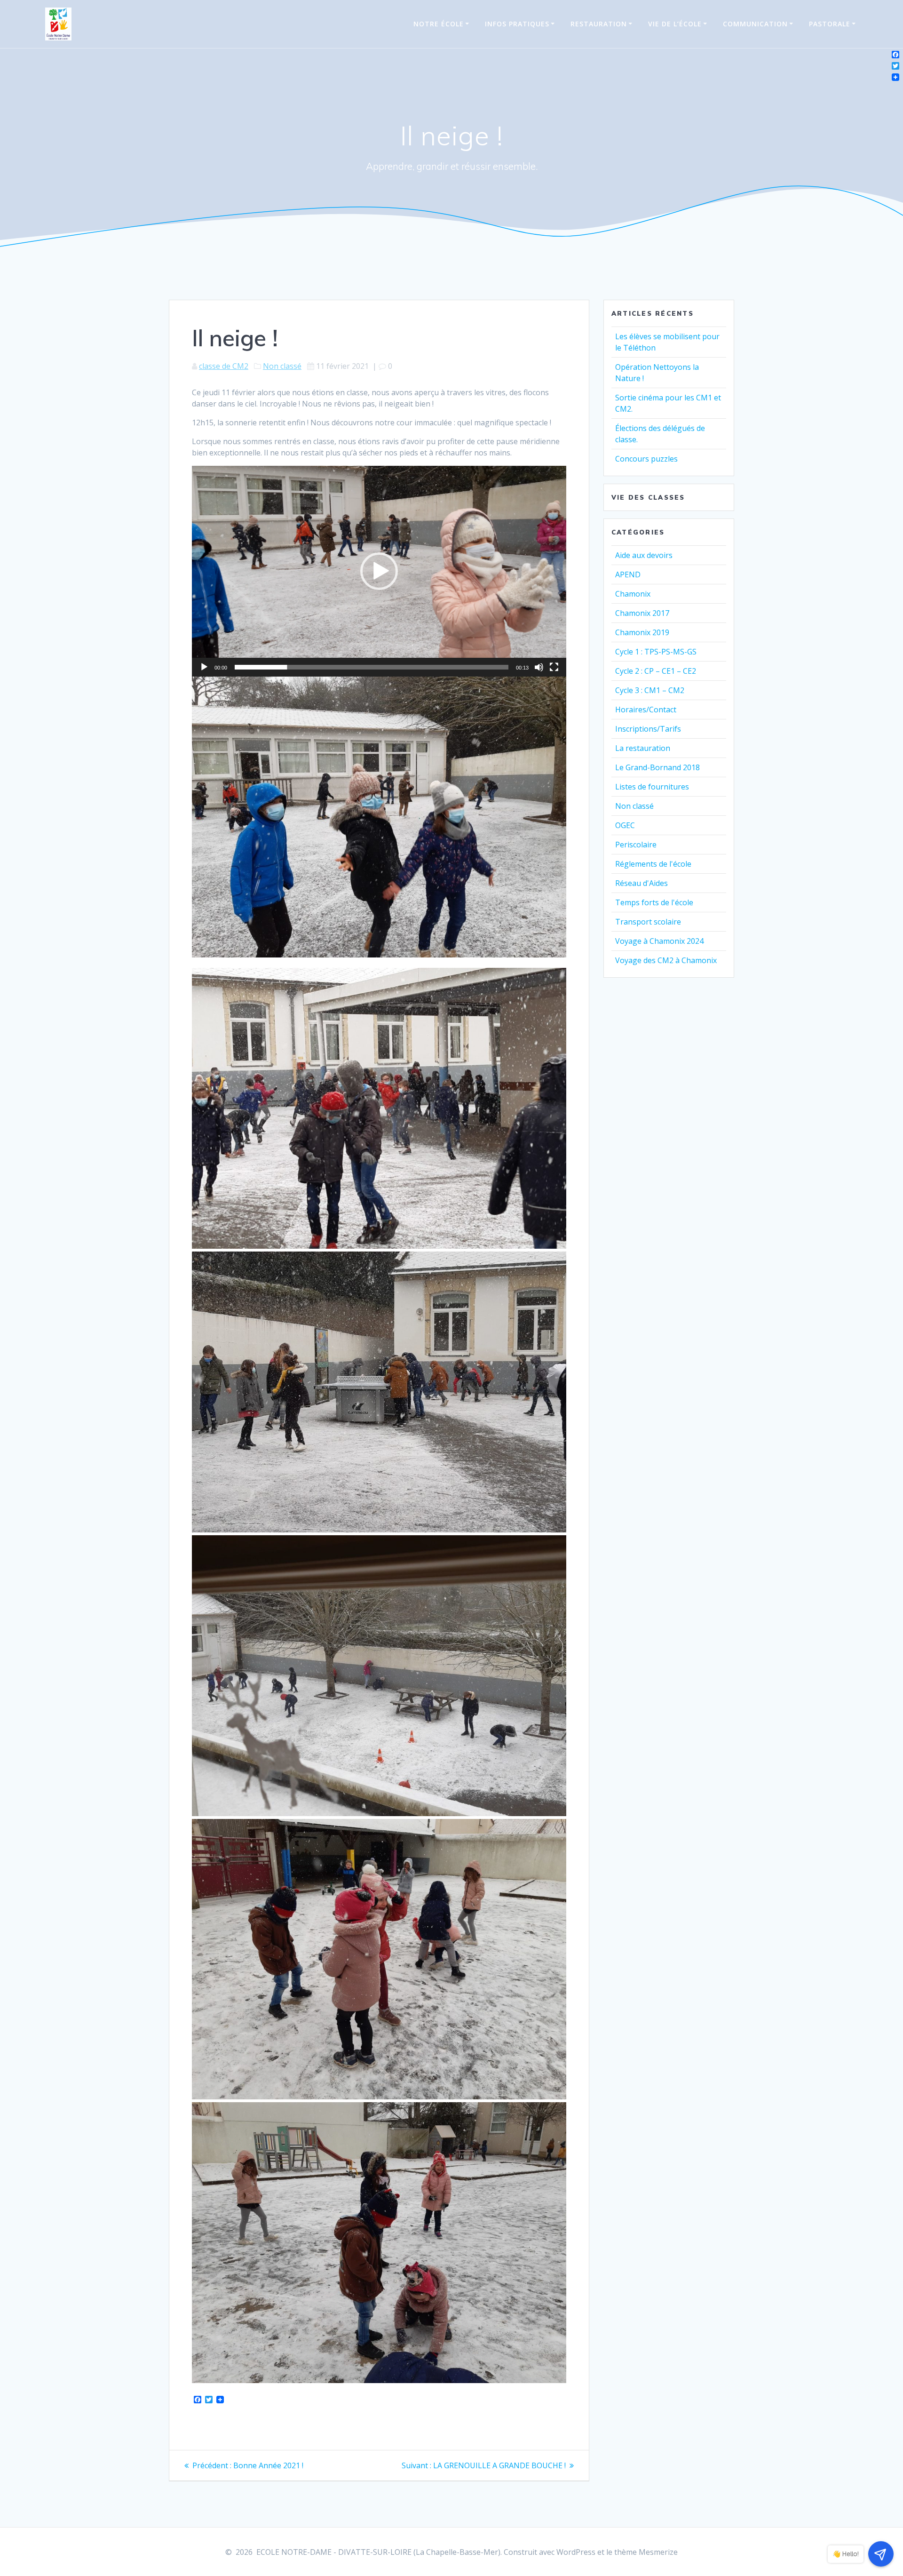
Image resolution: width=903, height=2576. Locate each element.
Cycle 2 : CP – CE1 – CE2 (656, 671)
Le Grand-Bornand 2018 (657, 767)
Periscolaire (636, 845)
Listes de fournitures (652, 787)
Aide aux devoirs (644, 555)
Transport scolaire (648, 922)
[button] (379, 571)
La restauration (643, 748)
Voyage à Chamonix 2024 (659, 941)
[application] (379, 571)
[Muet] (539, 667)
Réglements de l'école (653, 864)
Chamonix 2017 (642, 613)
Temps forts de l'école (654, 902)
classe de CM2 (224, 366)
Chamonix (633, 594)
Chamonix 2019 (642, 632)
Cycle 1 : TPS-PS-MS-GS (656, 652)
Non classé (282, 366)
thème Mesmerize (646, 2552)
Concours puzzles (646, 459)
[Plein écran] (554, 667)
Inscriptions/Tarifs (648, 729)
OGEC (625, 825)
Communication (755, 24)
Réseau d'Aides (642, 883)
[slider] (372, 667)
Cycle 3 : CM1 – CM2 (650, 690)
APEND (628, 574)
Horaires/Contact (646, 710)
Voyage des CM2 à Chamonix (666, 960)
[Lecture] (204, 667)
